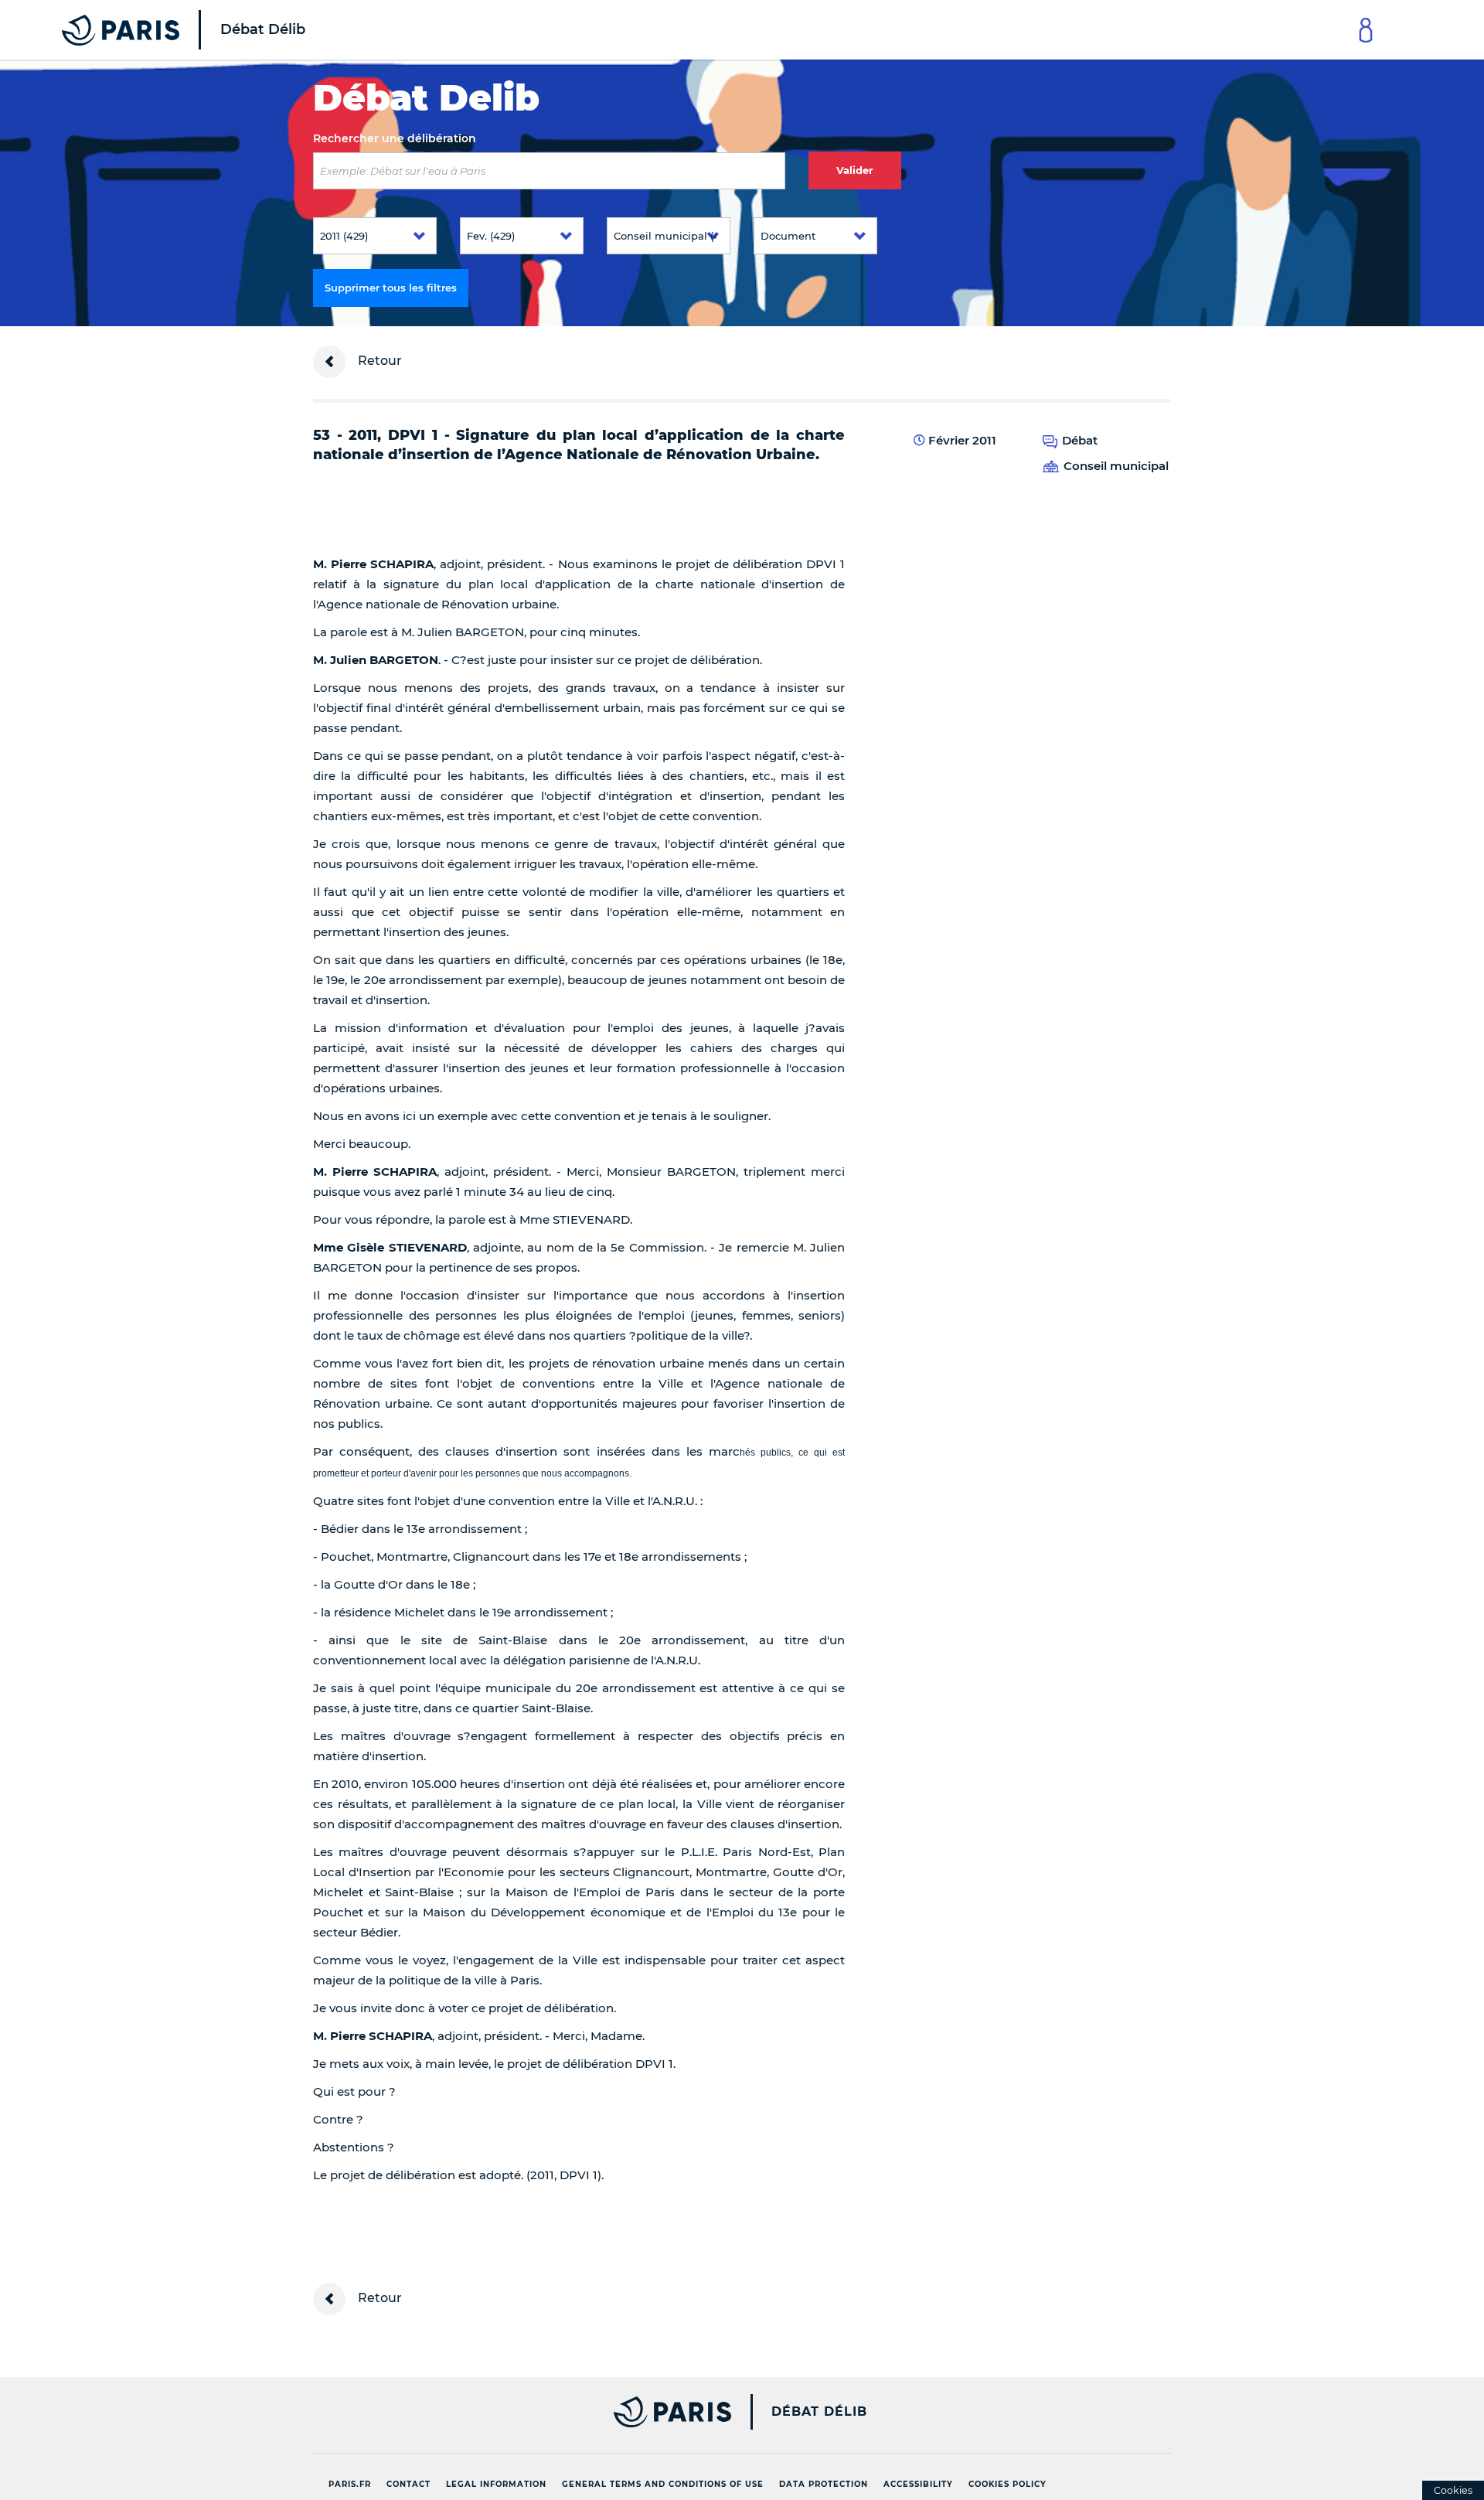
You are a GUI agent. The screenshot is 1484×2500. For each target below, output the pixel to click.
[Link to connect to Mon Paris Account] (1366, 30)
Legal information (496, 2484)
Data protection (824, 2484)
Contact (408, 2484)
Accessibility (918, 2484)
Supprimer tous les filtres (391, 288)
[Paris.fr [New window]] (516, 2412)
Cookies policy (1007, 2484)
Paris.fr (350, 2484)
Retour (378, 361)
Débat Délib (819, 2412)
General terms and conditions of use (663, 2484)
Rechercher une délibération (395, 138)
